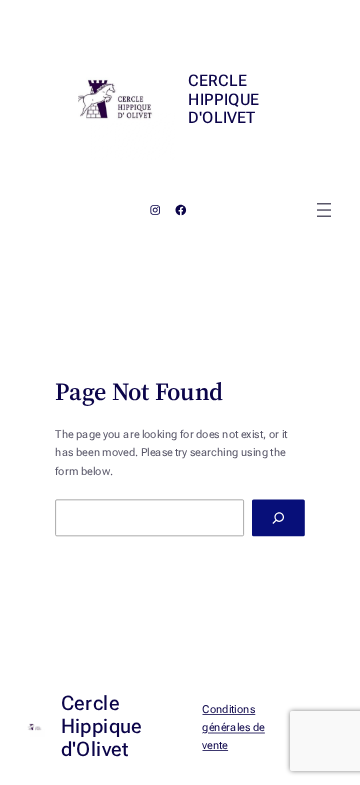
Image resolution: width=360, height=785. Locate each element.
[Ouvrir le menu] (324, 210)
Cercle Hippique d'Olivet (223, 99)
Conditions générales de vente (234, 726)
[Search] (278, 518)
